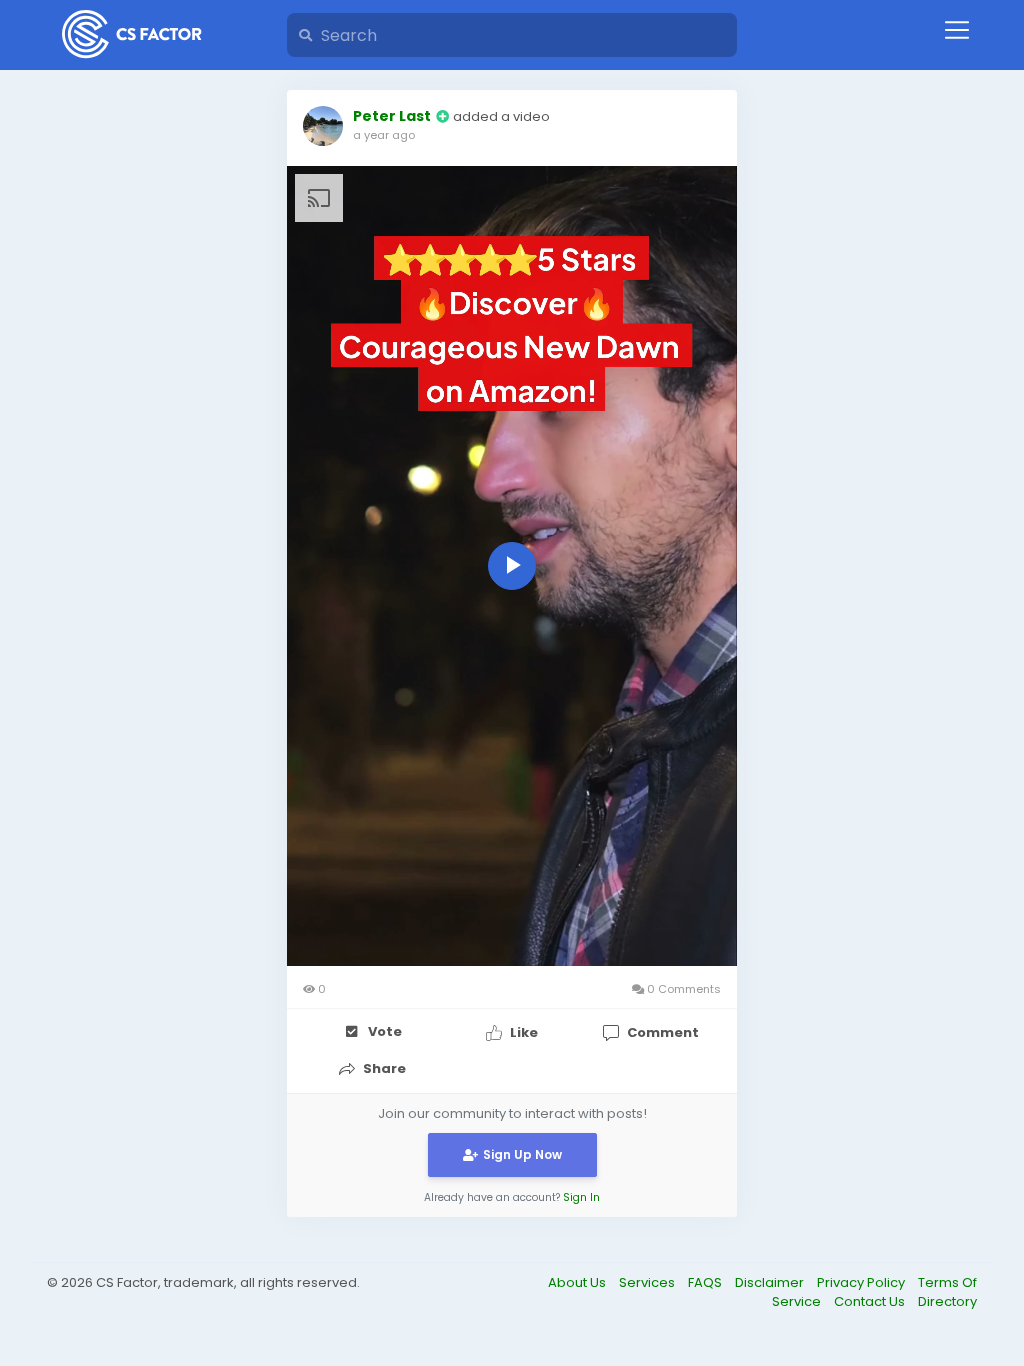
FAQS (706, 1282)
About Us (578, 1282)
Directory (947, 1301)
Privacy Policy (862, 1282)
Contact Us (871, 1301)
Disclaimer (771, 1282)
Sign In (581, 1197)
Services (648, 1282)
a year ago (384, 135)
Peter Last (392, 116)
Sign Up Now (522, 1154)
